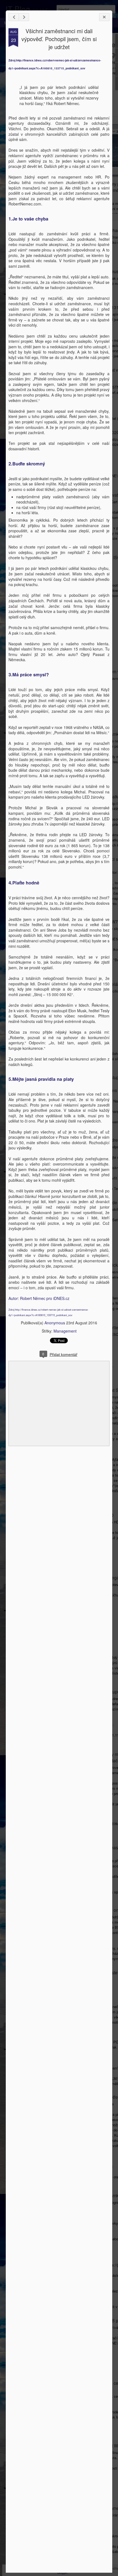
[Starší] (24, 17)
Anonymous (55, 1323)
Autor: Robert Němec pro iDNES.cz (39, 1298)
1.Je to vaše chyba (28, 219)
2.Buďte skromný (27, 464)
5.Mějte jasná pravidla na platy (41, 1079)
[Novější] (14, 17)
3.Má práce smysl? (29, 675)
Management (65, 1331)
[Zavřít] (104, 17)
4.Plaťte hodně (24, 883)
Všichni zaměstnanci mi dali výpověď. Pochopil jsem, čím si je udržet (59, 39)
